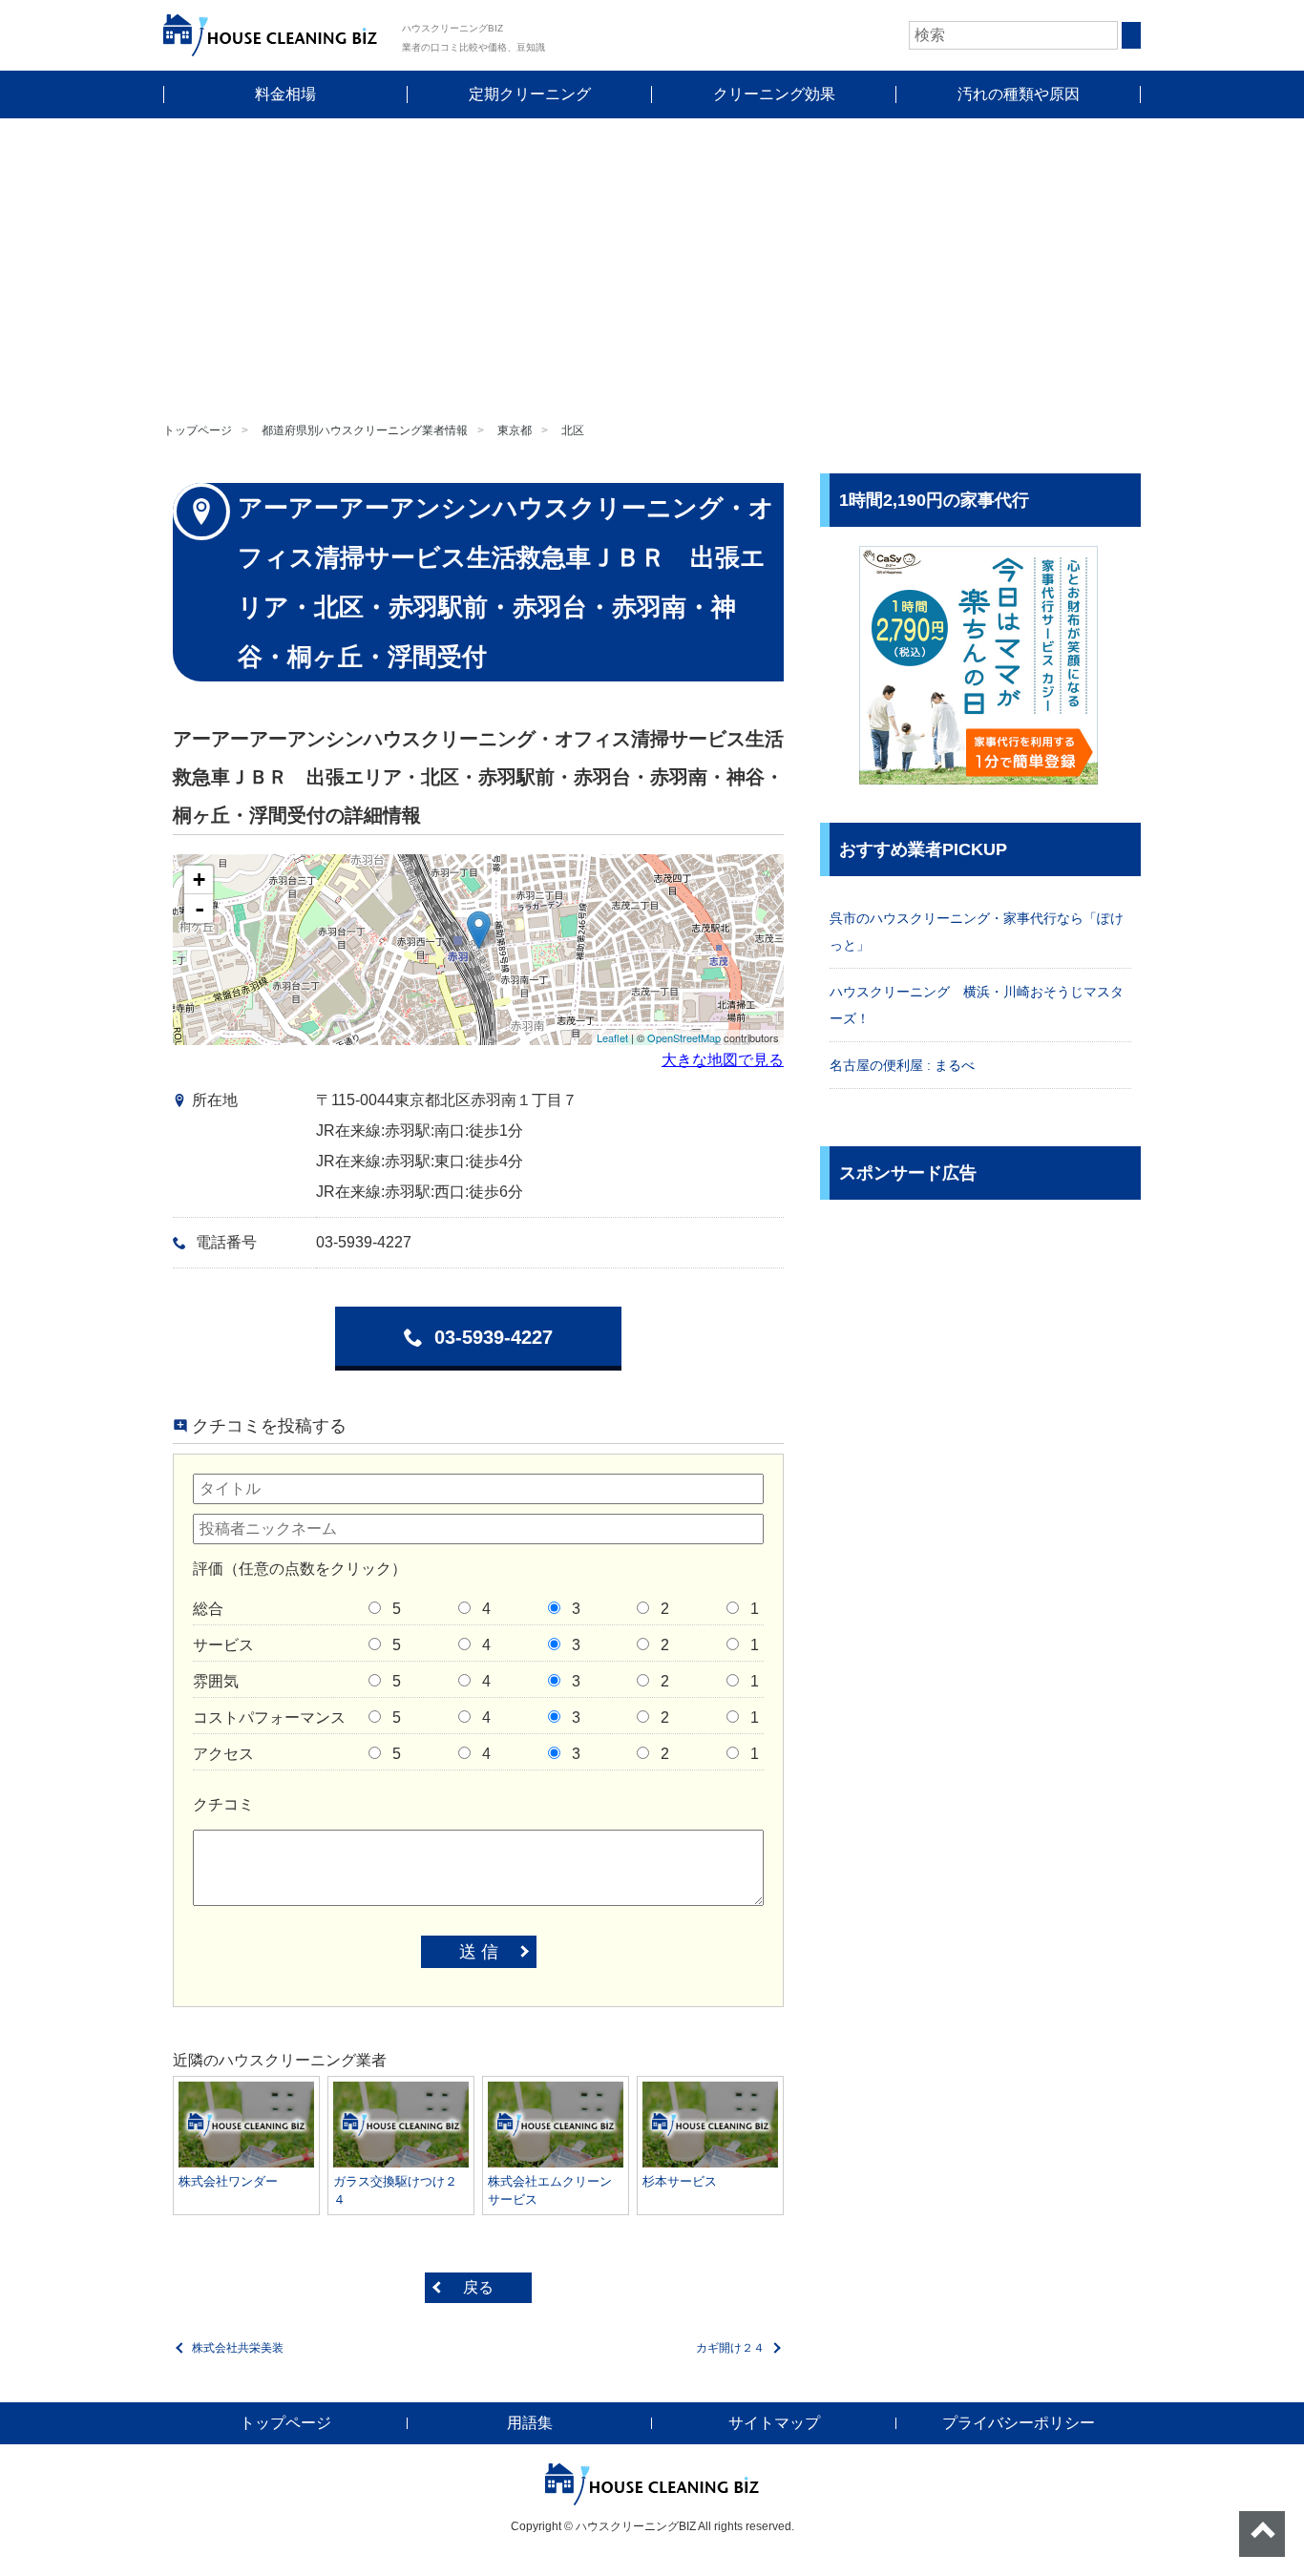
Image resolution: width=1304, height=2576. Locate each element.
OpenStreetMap (684, 1037)
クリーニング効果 (774, 94)
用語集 (530, 2423)
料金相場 (285, 94)
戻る (478, 2287)
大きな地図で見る (723, 1060)
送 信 (479, 1952)
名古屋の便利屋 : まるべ (902, 1065)
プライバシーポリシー (1019, 2423)
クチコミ (223, 1804)
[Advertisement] (652, 262)
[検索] (1131, 35)
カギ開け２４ (730, 2348)
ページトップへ (1262, 2534)
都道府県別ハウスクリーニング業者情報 (365, 430)
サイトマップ (774, 2423)
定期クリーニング (530, 94)
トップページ (198, 430)
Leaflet (612, 1037)
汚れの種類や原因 (1019, 94)
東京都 (515, 430)
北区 (573, 430)
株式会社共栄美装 (238, 2348)
